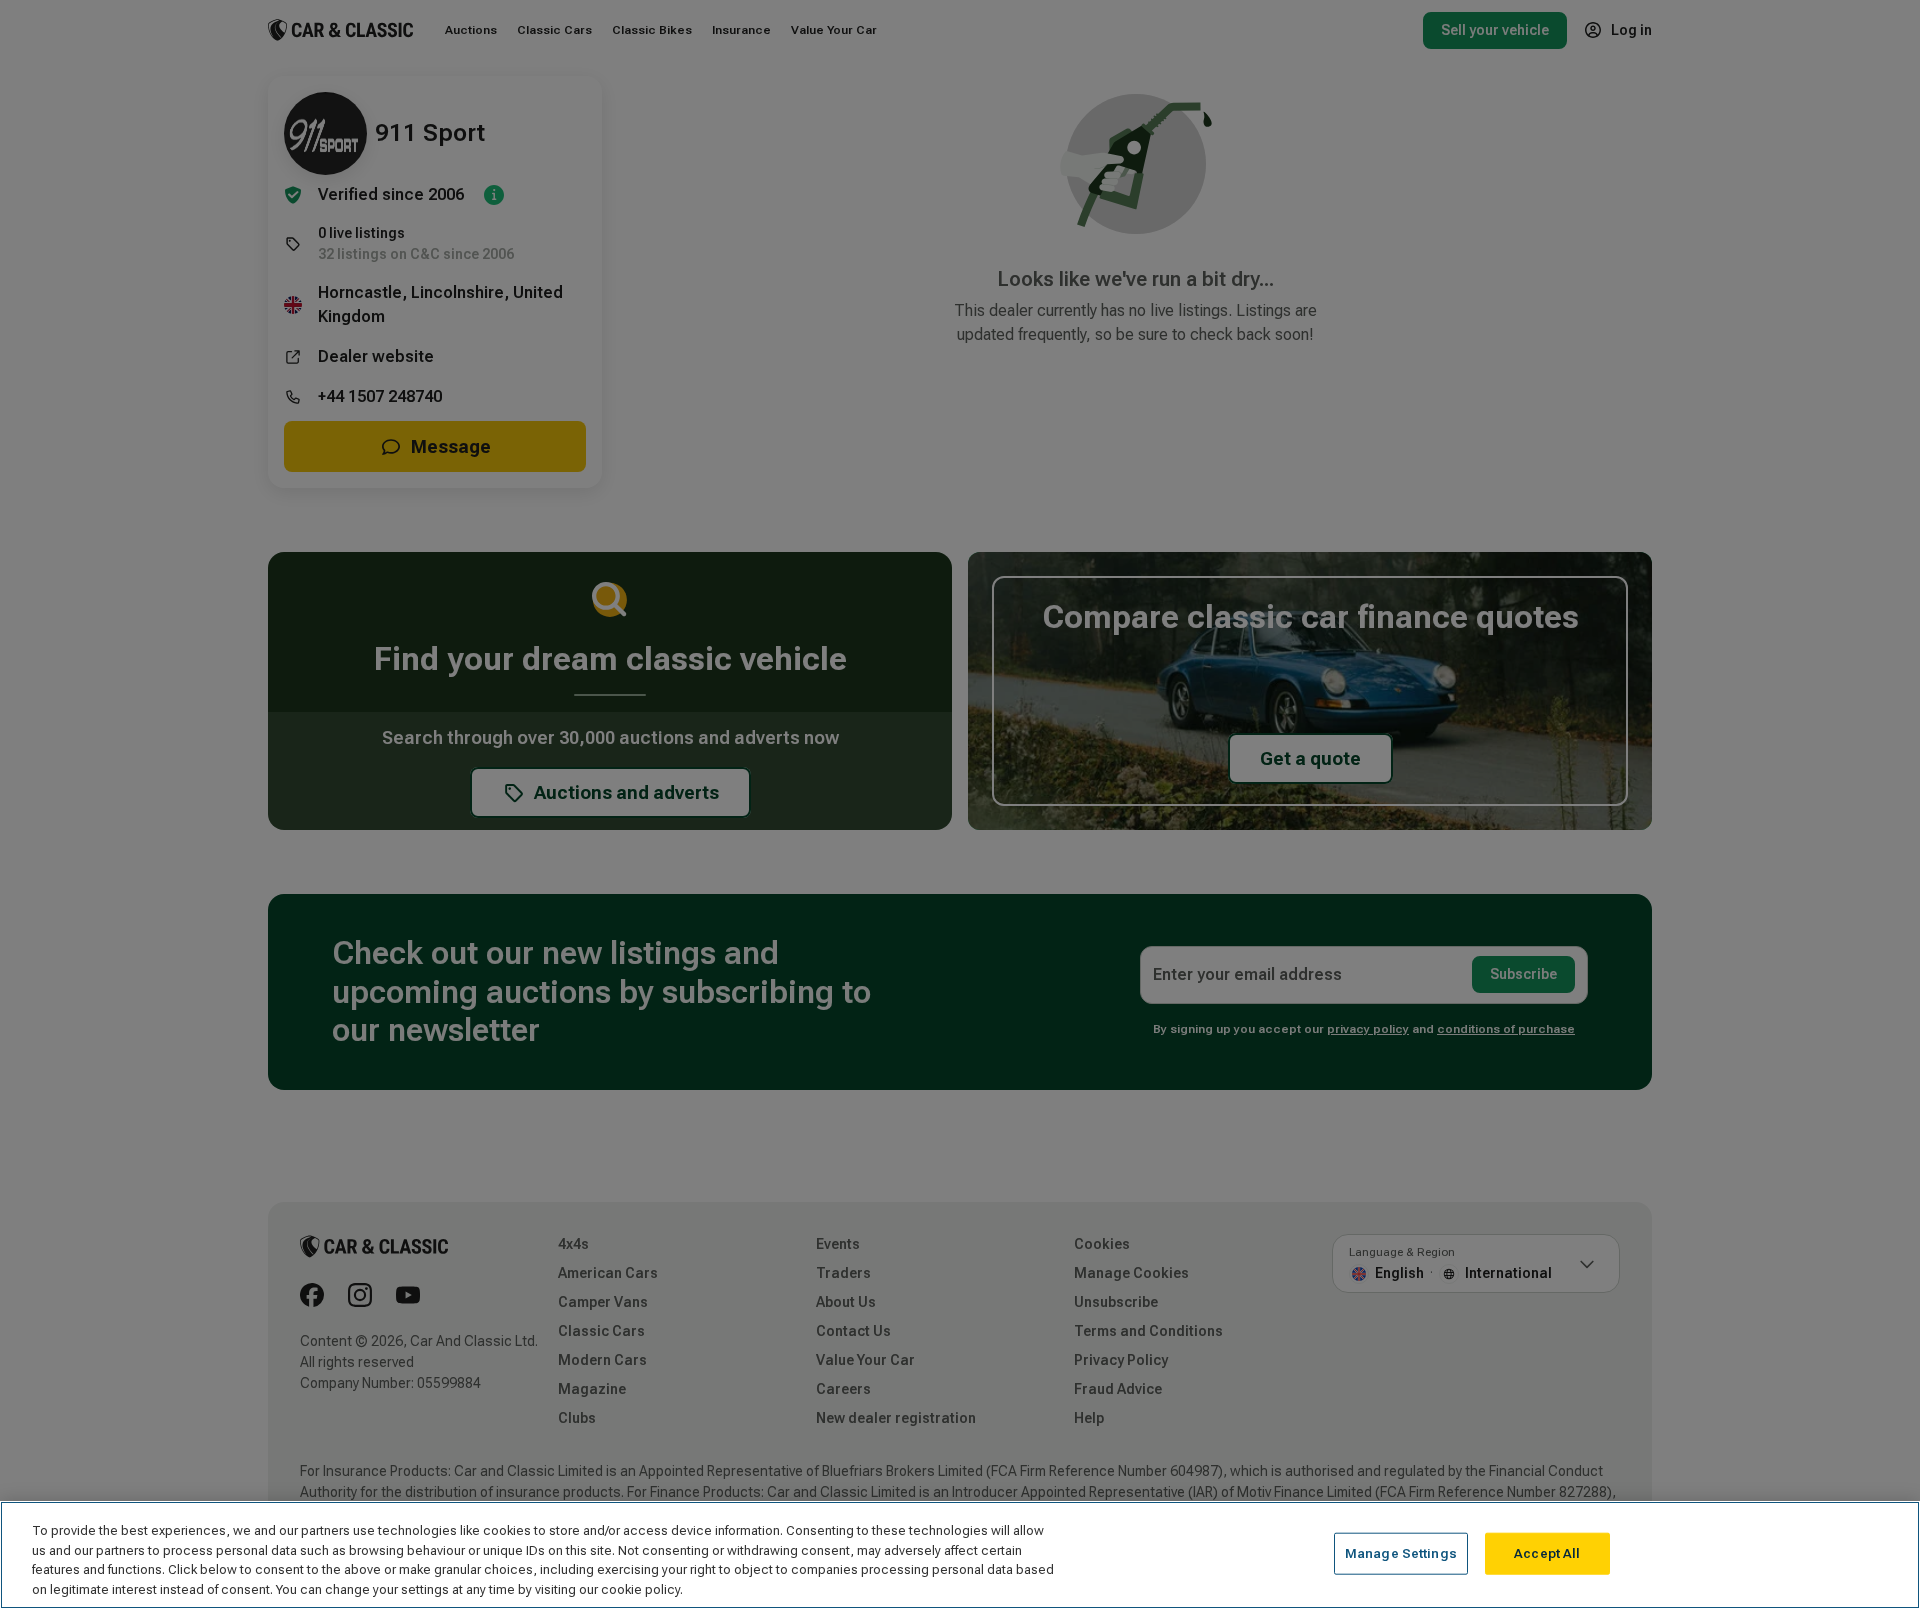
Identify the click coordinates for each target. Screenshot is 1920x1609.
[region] (960, 1555)
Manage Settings (1401, 1553)
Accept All (1547, 1553)
